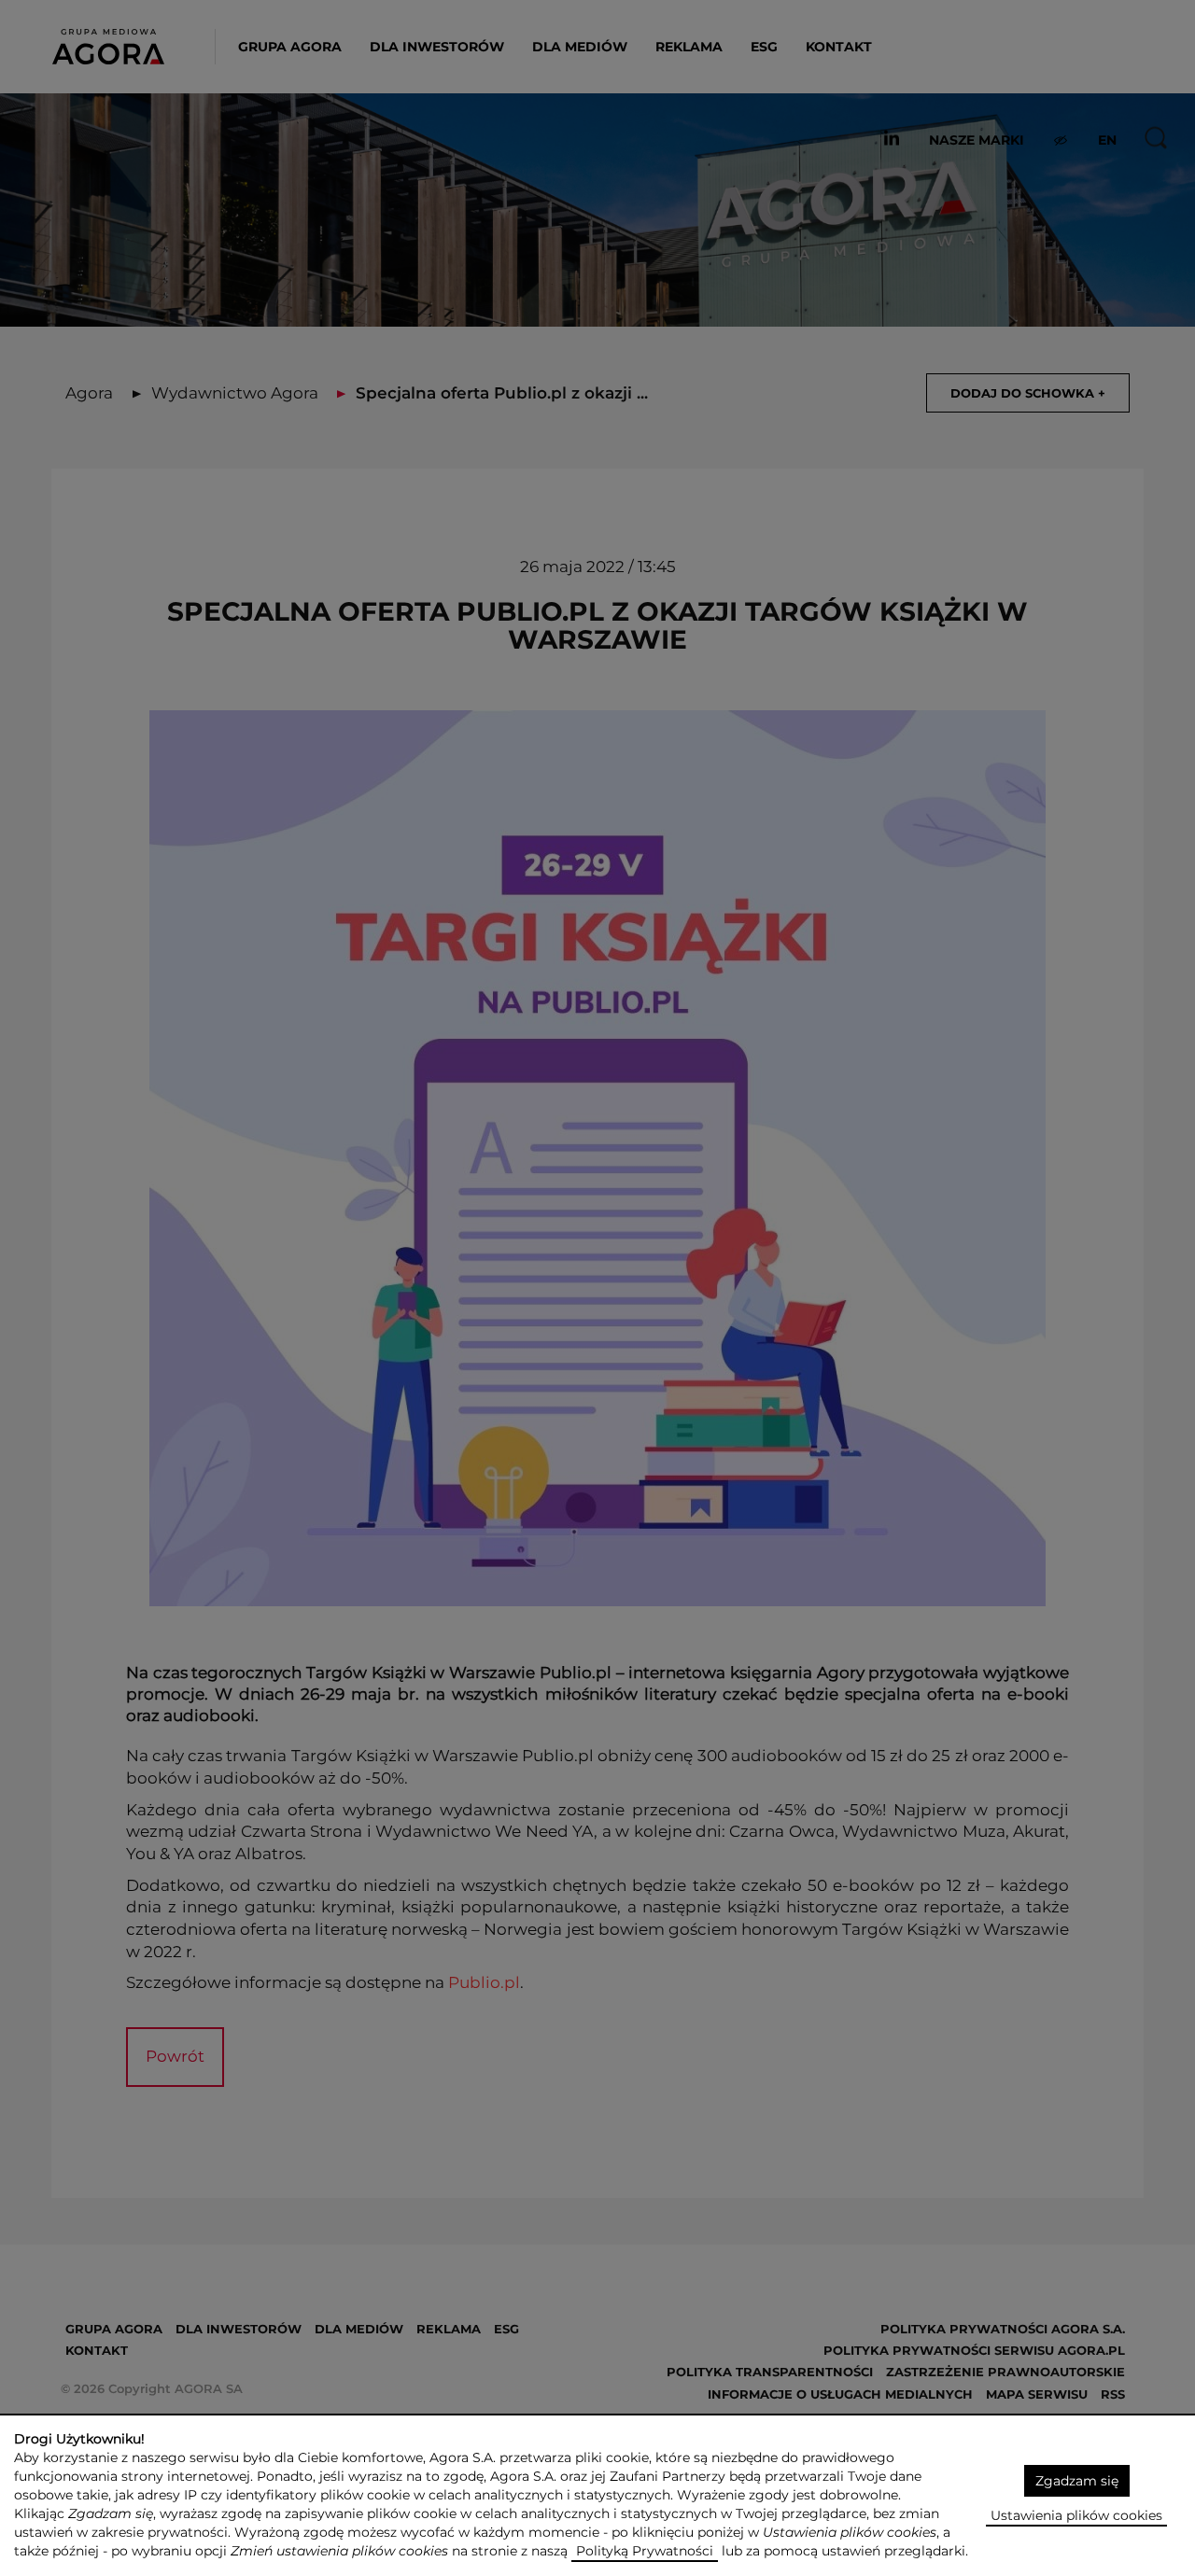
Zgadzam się (1077, 2481)
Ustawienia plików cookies (1076, 2515)
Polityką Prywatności (645, 2551)
